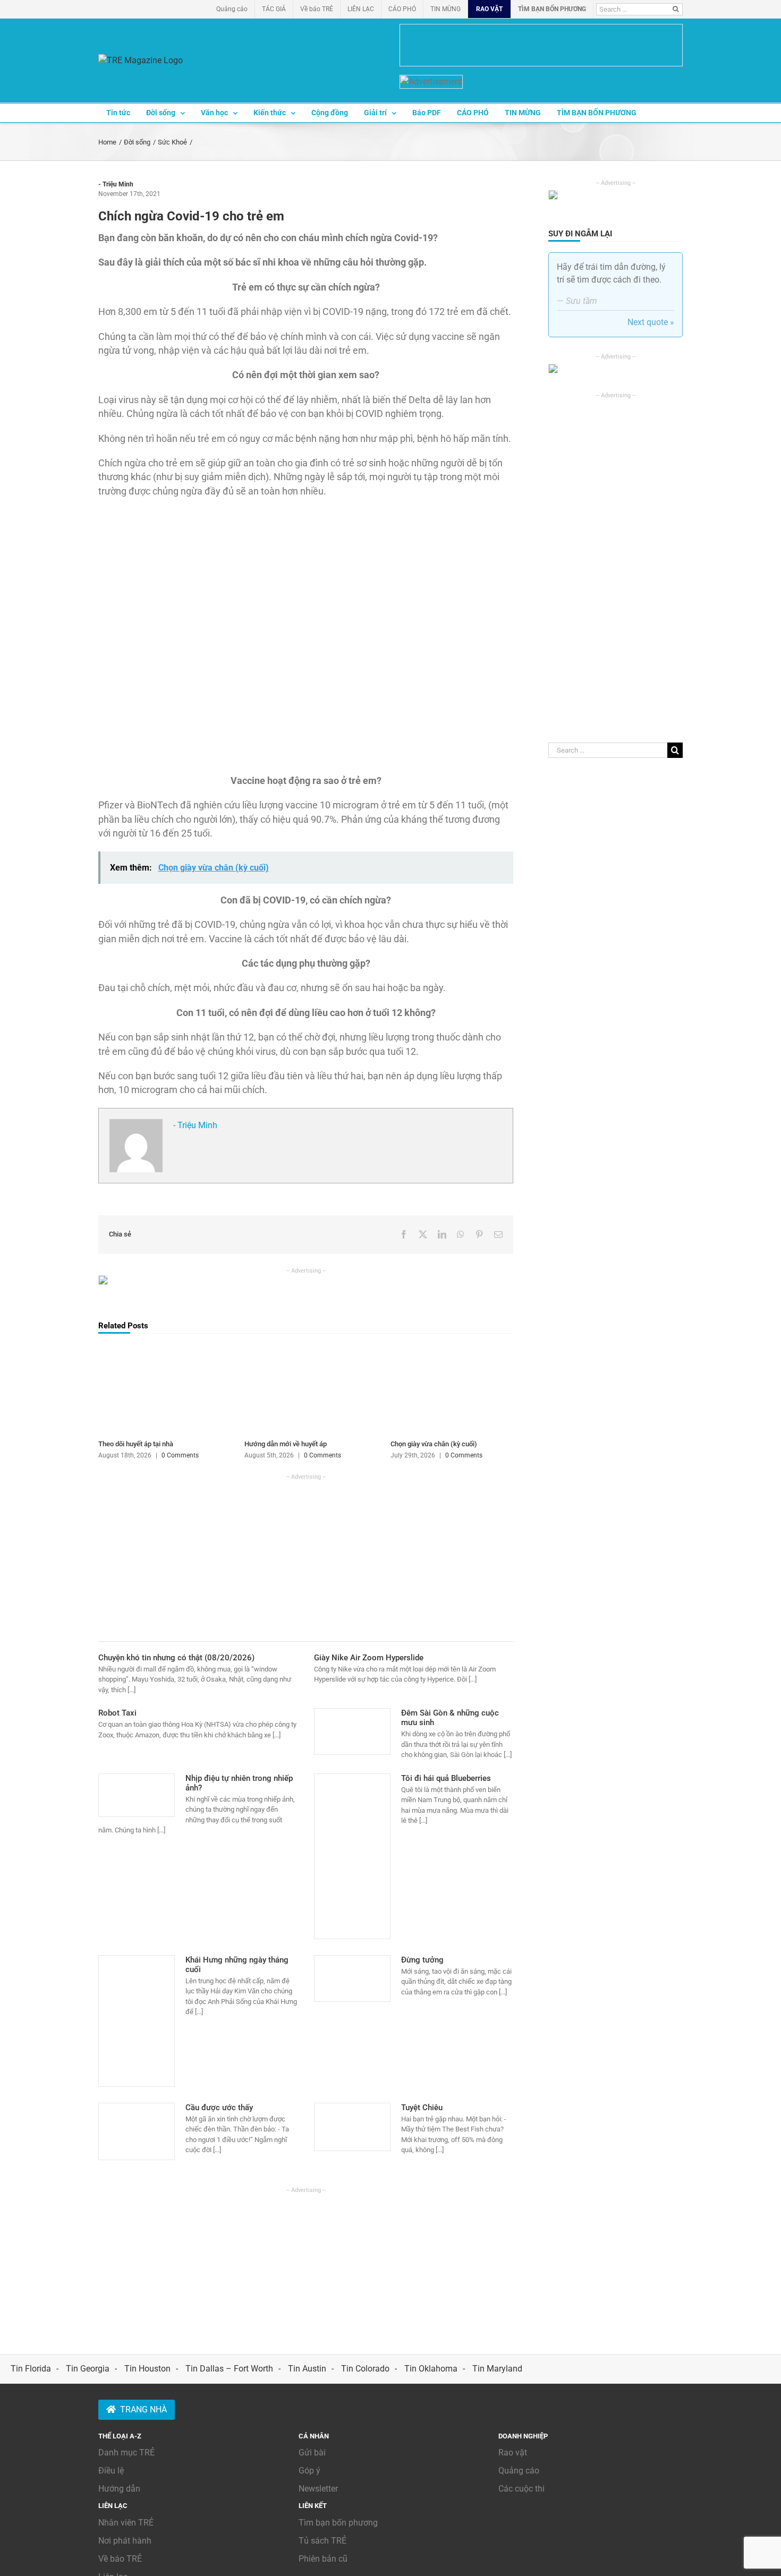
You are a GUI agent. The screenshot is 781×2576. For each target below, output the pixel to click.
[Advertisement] (306, 1556)
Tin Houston (147, 2369)
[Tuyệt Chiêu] (352, 2127)
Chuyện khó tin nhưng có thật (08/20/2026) (176, 1658)
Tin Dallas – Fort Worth (229, 2369)
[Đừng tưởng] (352, 1978)
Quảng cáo (519, 2471)
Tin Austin (307, 2369)
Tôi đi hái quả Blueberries (446, 1778)
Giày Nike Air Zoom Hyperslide (369, 1658)
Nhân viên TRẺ (126, 2523)
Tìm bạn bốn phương (338, 2523)
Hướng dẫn (119, 2489)
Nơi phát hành (125, 2541)
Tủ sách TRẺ (322, 2541)
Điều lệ (111, 2471)
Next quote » (651, 322)
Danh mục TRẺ (126, 2453)
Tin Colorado (365, 2369)
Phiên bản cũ (323, 2559)
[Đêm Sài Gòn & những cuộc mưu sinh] (352, 1731)
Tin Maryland (497, 2369)
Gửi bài (312, 2453)
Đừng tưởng (422, 1960)
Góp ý (309, 2471)
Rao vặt (513, 2453)
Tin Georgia (88, 2369)
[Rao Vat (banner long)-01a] (541, 45)
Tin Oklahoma (431, 2369)
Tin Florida (31, 2369)
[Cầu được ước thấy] (137, 2131)
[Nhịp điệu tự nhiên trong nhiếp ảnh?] (137, 1795)
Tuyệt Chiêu (422, 2108)
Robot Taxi (117, 1713)
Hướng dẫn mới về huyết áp (286, 1444)
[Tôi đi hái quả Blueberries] (352, 1856)
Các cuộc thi (521, 2489)
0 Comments (180, 1455)
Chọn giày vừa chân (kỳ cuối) (434, 1444)
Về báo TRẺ (120, 2559)
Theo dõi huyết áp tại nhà (136, 1444)
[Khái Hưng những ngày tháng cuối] (137, 2021)
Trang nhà (143, 2409)
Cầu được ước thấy (219, 2108)
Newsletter (318, 2489)
